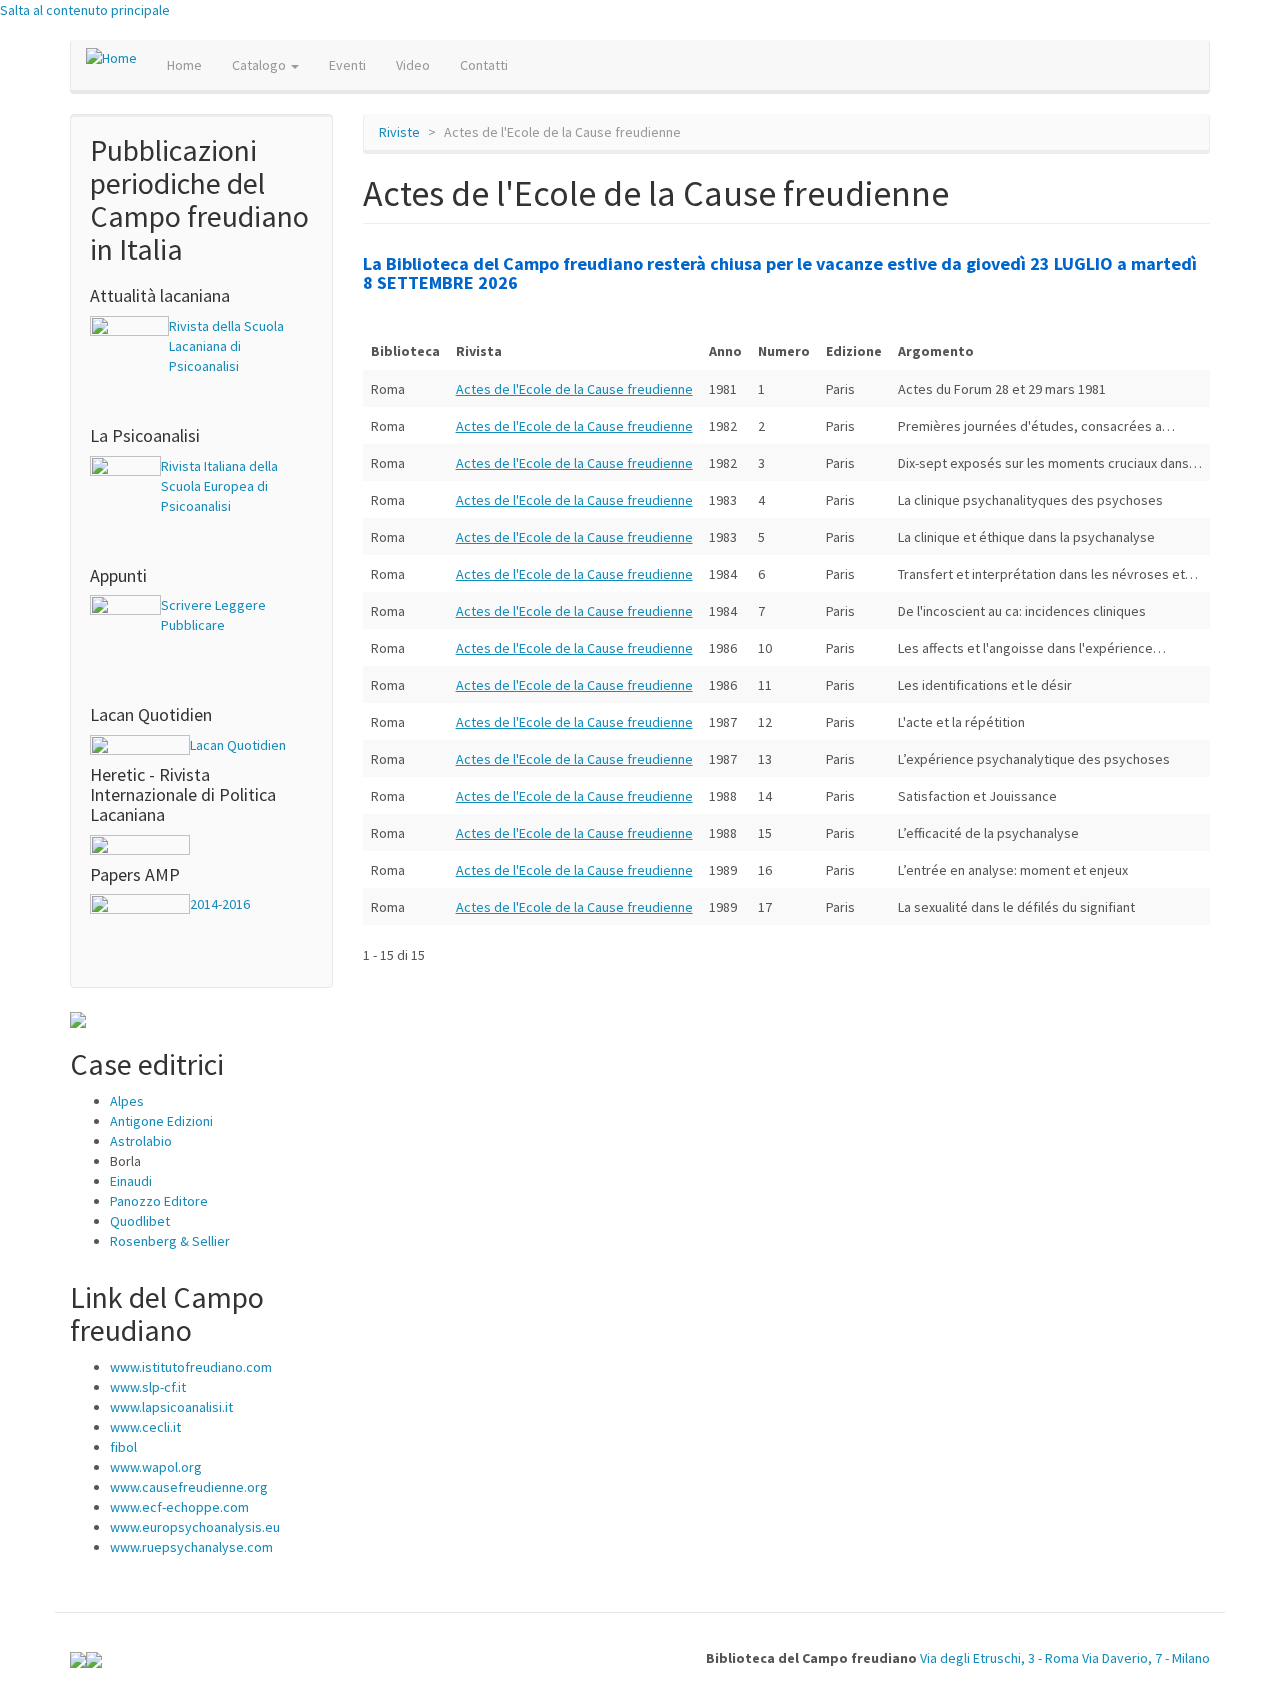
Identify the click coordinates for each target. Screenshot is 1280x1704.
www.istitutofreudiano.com (191, 1367)
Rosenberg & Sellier (170, 1241)
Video (413, 65)
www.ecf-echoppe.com (179, 1507)
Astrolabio (141, 1141)
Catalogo (260, 65)
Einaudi (131, 1181)
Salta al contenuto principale (85, 10)
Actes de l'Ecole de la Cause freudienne (574, 389)
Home (184, 65)
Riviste (399, 132)
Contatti (484, 65)
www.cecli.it (145, 1427)
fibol (123, 1447)
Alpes (127, 1101)
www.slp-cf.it (148, 1387)
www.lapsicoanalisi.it (171, 1407)
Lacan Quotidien (238, 745)
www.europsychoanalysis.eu (195, 1527)
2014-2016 (220, 904)
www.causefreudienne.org (189, 1487)
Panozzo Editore (159, 1201)
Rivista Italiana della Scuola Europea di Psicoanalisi (219, 486)
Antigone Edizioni (161, 1121)
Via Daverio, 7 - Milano (1146, 1658)
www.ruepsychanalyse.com (191, 1547)
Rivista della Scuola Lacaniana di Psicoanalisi (226, 346)
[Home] (119, 57)
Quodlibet (140, 1221)
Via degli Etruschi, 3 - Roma (999, 1658)
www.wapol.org (156, 1467)
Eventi (347, 65)
